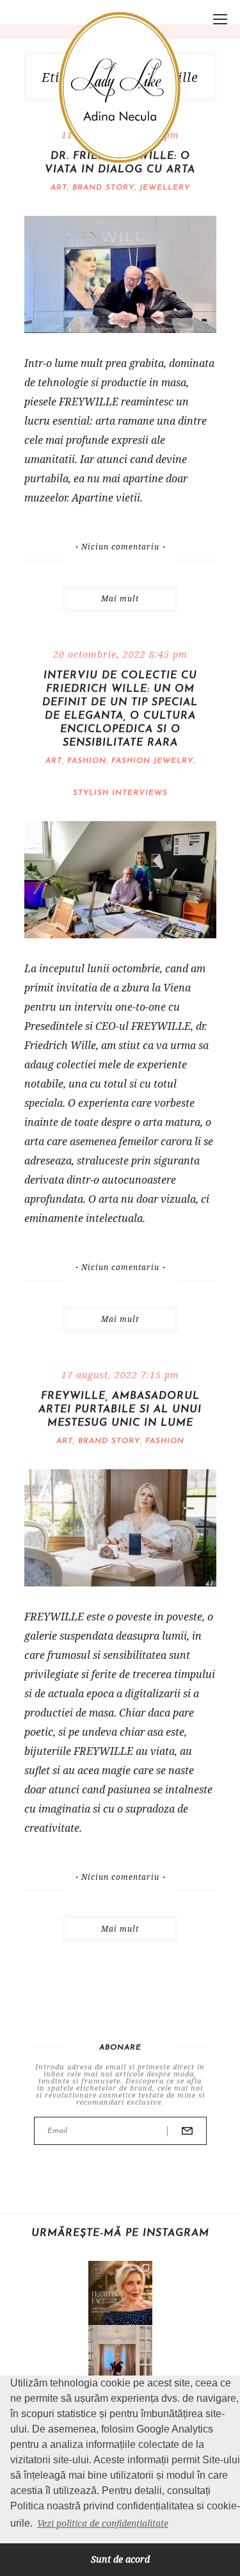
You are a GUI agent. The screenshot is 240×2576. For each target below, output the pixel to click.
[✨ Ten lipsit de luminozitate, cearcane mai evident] (120, 2293)
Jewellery (165, 188)
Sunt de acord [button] (120, 2559)
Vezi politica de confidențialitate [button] (103, 2523)
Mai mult (120, 599)
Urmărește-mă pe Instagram (120, 2233)
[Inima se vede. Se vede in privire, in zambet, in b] (120, 2357)
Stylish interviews (120, 793)
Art (59, 188)
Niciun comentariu (120, 547)
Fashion (87, 761)
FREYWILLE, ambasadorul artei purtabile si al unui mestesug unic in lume (120, 1410)
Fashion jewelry (152, 761)
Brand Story (103, 188)
